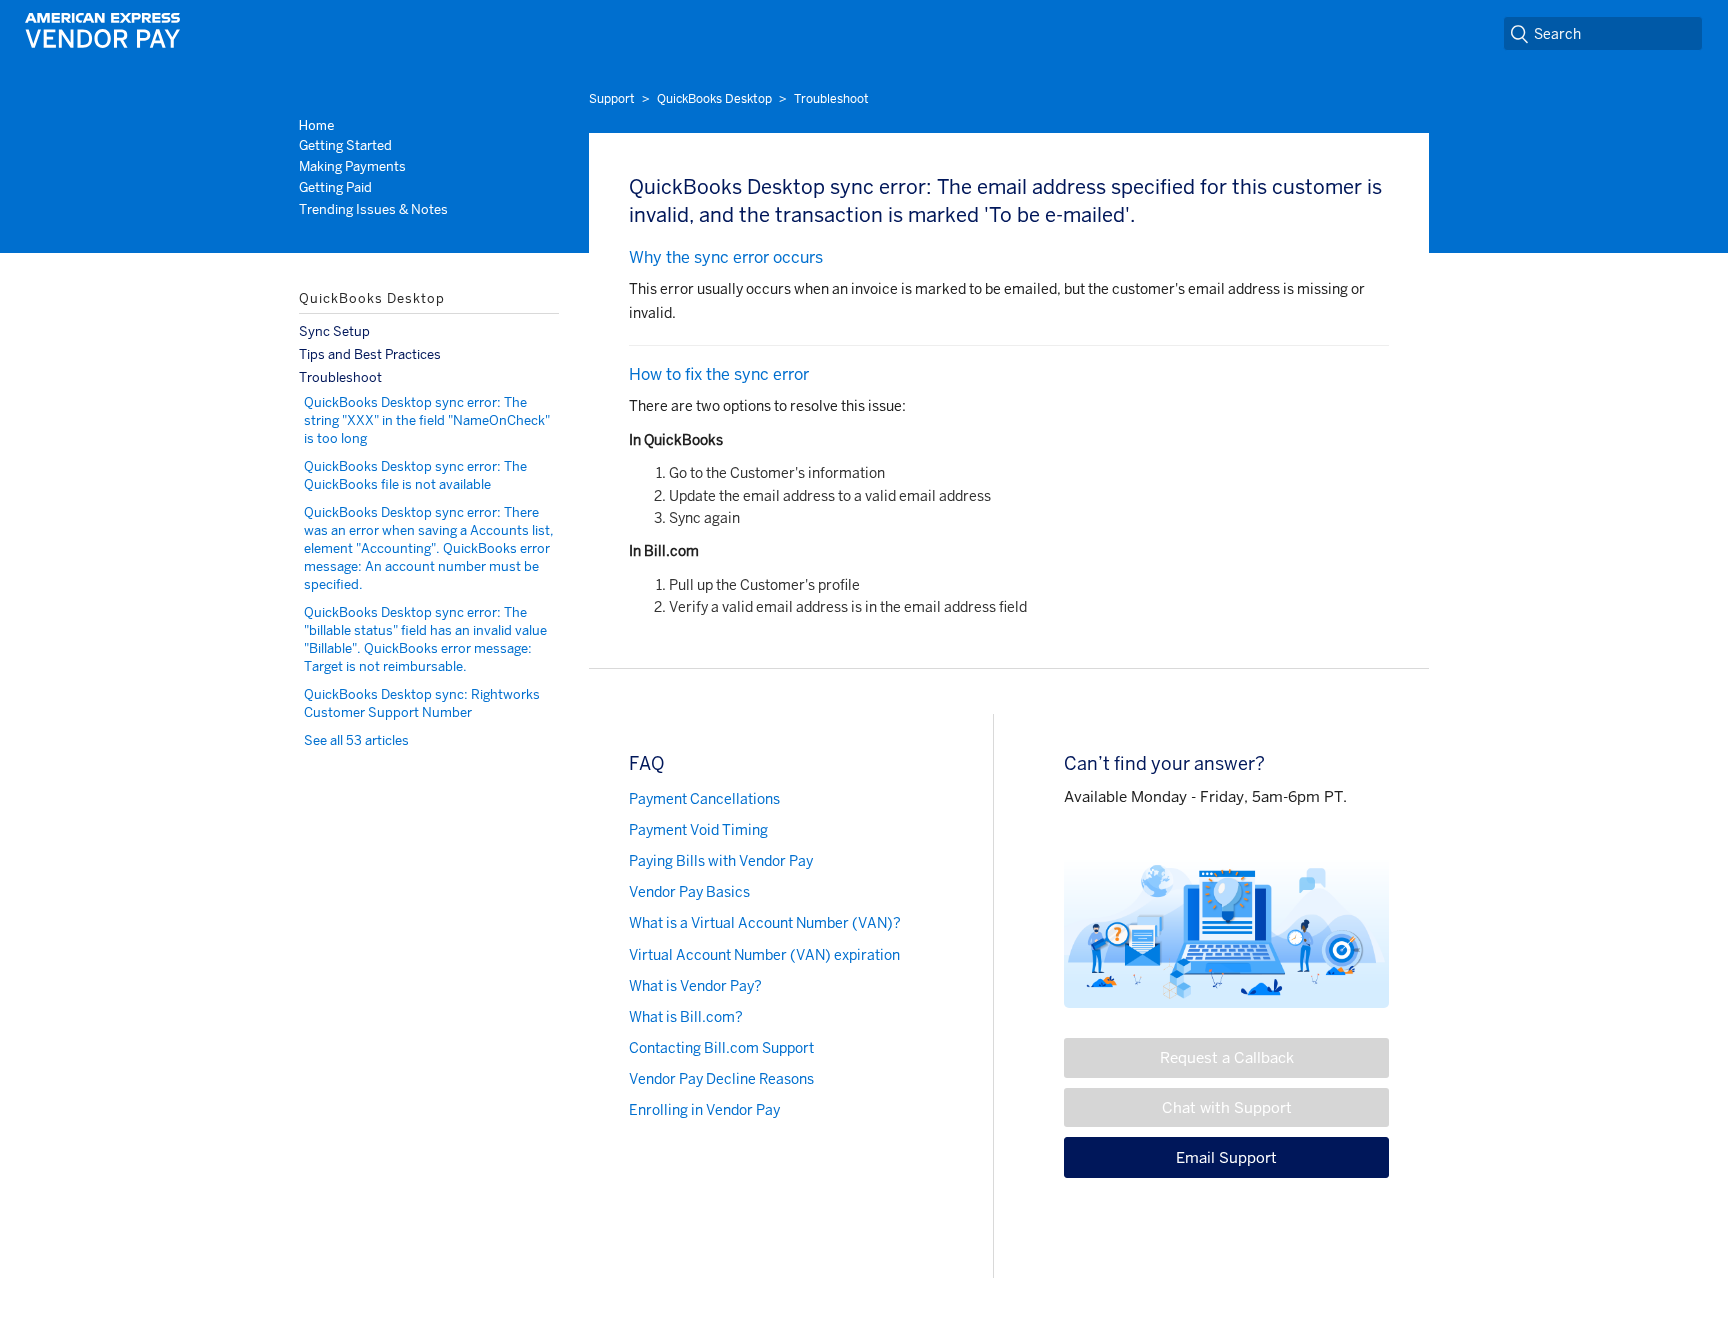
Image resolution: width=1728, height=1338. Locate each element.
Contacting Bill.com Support (721, 1048)
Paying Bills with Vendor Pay (721, 861)
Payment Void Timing (698, 830)
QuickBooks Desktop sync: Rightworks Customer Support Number (422, 703)
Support (612, 99)
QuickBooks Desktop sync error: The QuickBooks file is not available (415, 475)
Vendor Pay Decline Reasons (721, 1079)
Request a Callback (1227, 1057)
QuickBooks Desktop (714, 99)
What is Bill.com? (686, 1017)
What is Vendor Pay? (695, 986)
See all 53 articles (356, 740)
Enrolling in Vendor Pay (704, 1110)
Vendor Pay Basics (689, 892)
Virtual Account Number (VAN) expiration (764, 955)
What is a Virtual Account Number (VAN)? (765, 923)
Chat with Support (1227, 1107)
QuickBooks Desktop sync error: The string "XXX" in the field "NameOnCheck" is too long (427, 420)
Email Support (1226, 1157)
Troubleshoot (831, 99)
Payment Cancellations (704, 799)
